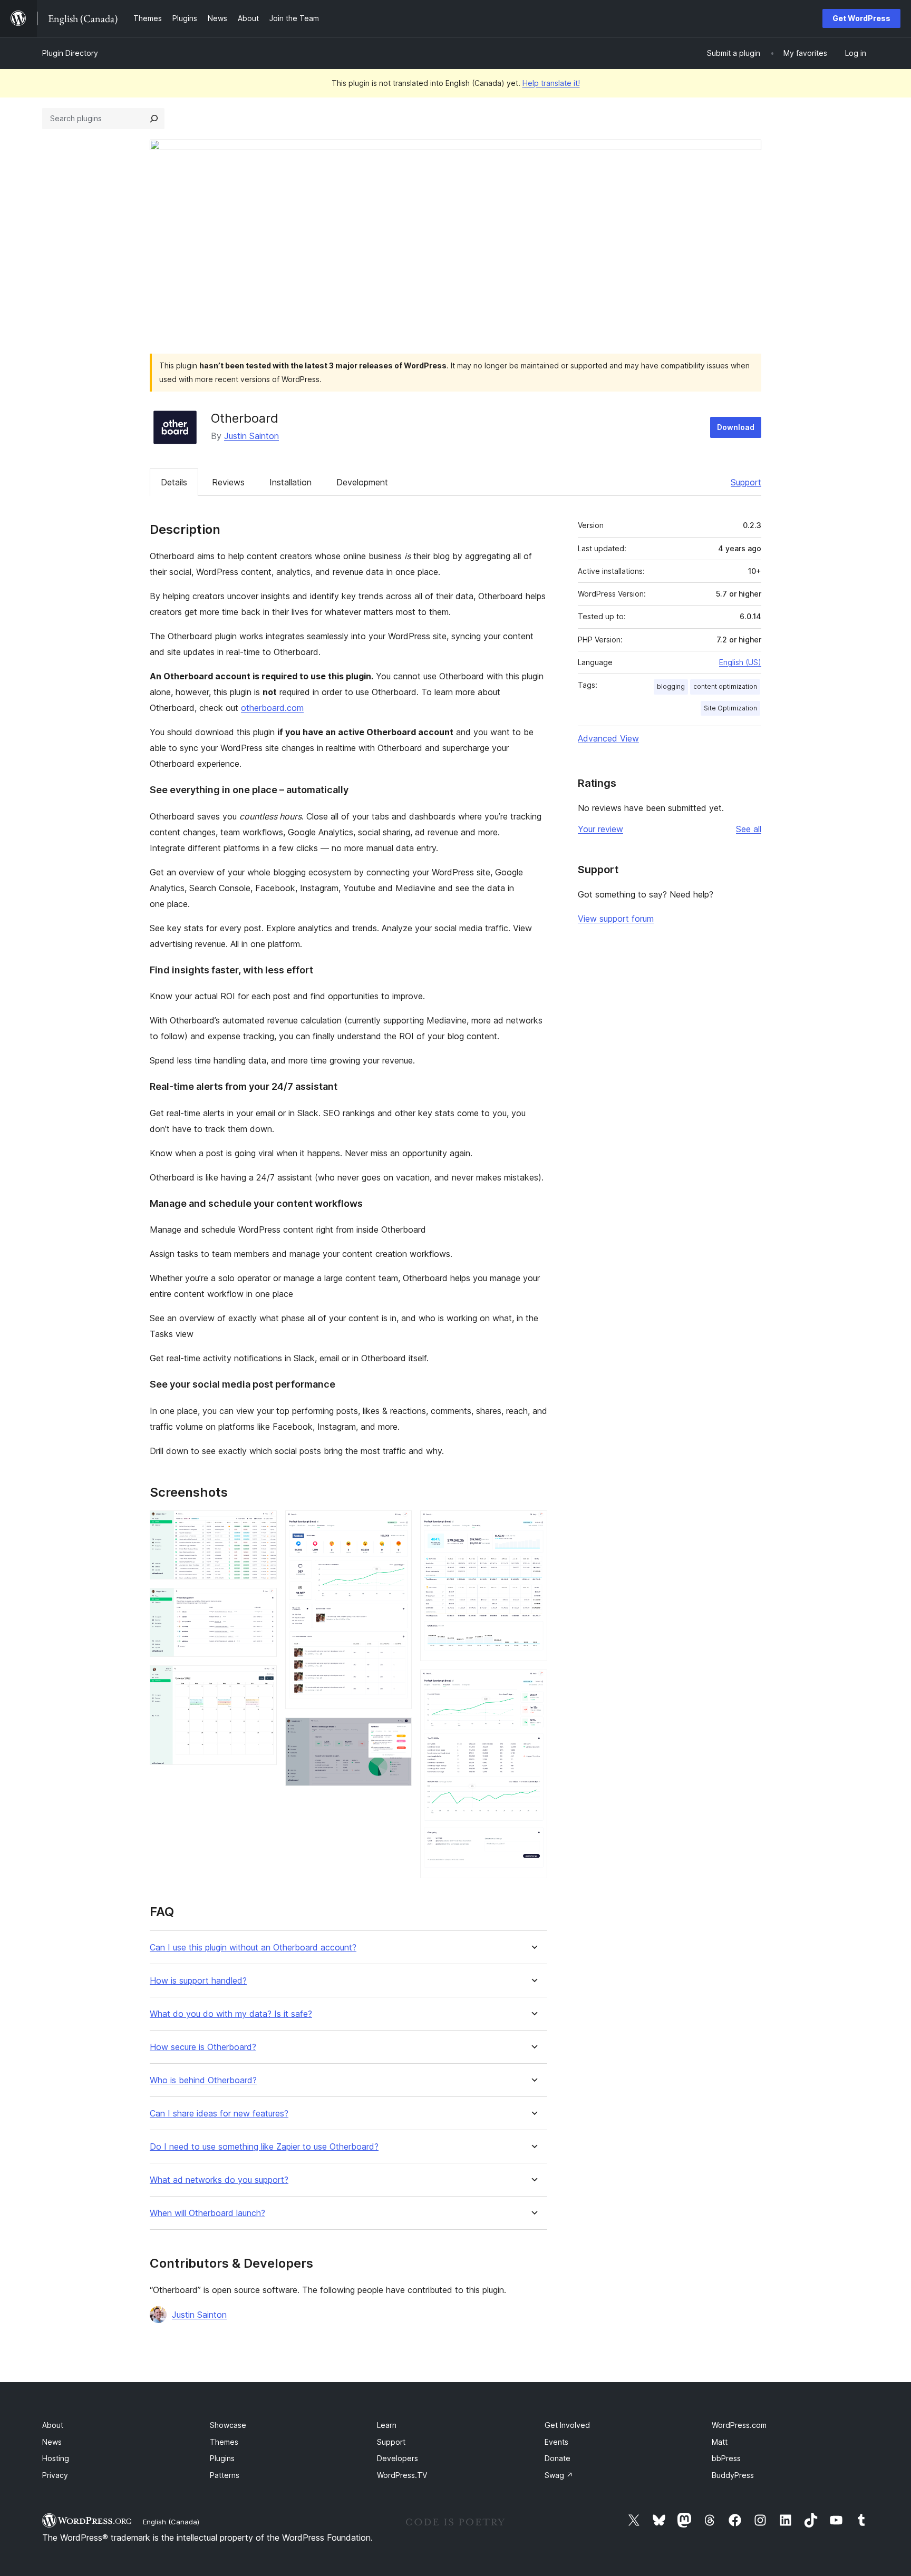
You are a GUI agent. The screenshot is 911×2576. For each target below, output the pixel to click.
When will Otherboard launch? (207, 2213)
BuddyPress (733, 2475)
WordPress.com (739, 2425)
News (52, 2442)
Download (736, 427)
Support (746, 482)
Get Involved (567, 2425)
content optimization (725, 686)
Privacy (55, 2475)
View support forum (616, 919)
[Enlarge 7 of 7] (533, 1684)
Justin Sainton (251, 436)
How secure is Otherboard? (203, 2047)
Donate (558, 2458)
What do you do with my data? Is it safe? (231, 2014)
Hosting (56, 2458)
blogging (671, 686)
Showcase (228, 2425)
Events (556, 2442)
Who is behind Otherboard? (203, 2080)
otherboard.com (272, 708)
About (53, 2425)
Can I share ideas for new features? (219, 2114)
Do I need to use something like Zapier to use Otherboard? (264, 2147)
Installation (290, 482)
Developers (398, 2458)
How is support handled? (198, 1981)
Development (362, 482)
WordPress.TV (402, 2475)
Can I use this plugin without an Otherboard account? (253, 1948)
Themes (224, 2442)
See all (749, 829)
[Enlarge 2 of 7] (263, 1602)
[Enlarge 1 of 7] (263, 1525)
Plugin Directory (70, 53)
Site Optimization (730, 708)
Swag (559, 2475)
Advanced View (608, 738)
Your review (600, 829)
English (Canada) (171, 2522)
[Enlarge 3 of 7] (263, 1680)
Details (174, 482)
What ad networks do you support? (219, 2180)
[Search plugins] (154, 119)
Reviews (228, 482)
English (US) (740, 662)
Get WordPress (861, 18)
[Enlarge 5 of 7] (398, 1732)
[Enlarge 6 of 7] (533, 1525)
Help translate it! (551, 83)
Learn (387, 2425)
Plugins (222, 2458)
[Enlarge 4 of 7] (398, 1525)
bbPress (726, 2458)
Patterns (225, 2475)
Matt (720, 2442)
